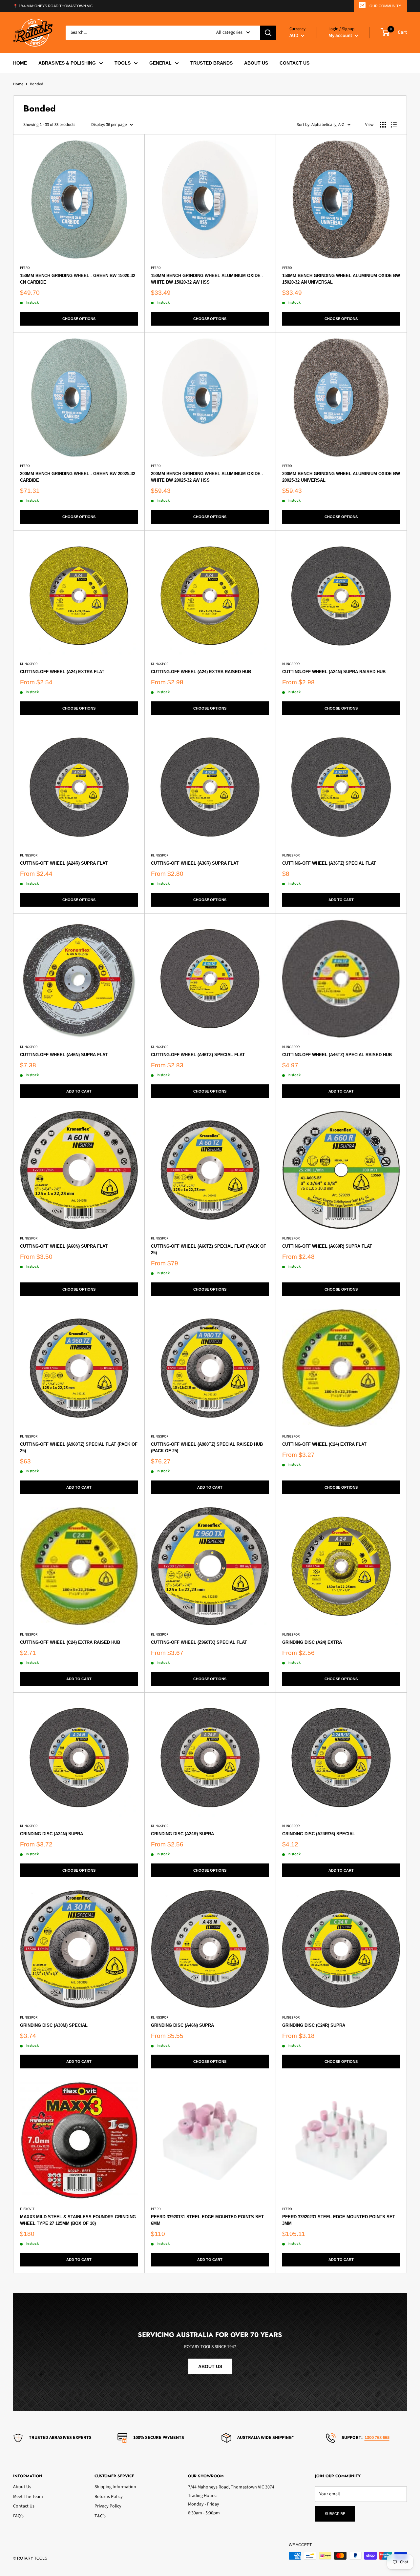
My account (341, 35)
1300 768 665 (377, 2438)
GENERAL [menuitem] (160, 63)
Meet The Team (28, 2497)
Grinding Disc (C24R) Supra (314, 2025)
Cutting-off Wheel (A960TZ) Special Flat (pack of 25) (79, 1448)
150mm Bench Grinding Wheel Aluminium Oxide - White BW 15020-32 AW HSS (207, 279)
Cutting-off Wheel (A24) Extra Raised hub (201, 672)
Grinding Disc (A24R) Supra (182, 1834)
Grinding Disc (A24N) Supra (52, 1834)
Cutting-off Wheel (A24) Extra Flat (62, 672)
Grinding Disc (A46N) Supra (182, 2025)
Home (18, 84)
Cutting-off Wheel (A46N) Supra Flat (64, 1055)
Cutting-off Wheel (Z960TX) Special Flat (199, 1642)
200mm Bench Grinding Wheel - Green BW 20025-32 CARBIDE (78, 477)
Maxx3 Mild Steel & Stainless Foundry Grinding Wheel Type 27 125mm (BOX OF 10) (78, 2220)
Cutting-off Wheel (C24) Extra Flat (324, 1444)
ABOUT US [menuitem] (256, 63)
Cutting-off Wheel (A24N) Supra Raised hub (334, 672)
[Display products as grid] (383, 125)
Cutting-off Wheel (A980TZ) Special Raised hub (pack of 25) (207, 1448)
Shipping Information (115, 2487)
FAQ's (18, 2516)
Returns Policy (109, 2497)
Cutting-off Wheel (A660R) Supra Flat (327, 1246)
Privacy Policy (108, 2506)
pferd (25, 268)
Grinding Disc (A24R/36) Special (319, 1834)
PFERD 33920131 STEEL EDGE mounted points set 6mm (207, 2220)
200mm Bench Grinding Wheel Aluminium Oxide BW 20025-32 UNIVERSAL (341, 477)
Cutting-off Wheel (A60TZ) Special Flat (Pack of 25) (209, 1249)
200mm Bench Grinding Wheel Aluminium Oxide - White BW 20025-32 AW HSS (207, 477)
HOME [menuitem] (20, 63)
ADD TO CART (341, 900)
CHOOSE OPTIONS (79, 319)
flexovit (27, 2209)
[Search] (268, 32)
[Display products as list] (394, 125)
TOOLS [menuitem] (123, 63)
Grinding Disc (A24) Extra (312, 1642)
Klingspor (29, 664)
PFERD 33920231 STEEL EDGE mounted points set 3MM (339, 2220)
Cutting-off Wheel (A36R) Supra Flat (195, 863)
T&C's (100, 2516)
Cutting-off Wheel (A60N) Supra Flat (64, 1246)
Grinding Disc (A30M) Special (54, 2025)
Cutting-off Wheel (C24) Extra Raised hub (70, 1642)
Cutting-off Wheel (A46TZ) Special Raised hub (337, 1055)
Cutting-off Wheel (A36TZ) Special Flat (329, 863)
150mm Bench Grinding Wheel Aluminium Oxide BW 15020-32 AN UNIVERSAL (341, 279)
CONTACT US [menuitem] (294, 63)
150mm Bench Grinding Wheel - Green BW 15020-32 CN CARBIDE (78, 279)
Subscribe (335, 2514)
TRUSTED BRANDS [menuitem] (211, 63)
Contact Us (24, 2506)
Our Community (385, 6)
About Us (22, 2487)
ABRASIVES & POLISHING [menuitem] (67, 63)
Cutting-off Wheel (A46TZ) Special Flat (198, 1055)
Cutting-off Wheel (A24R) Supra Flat (64, 863)
